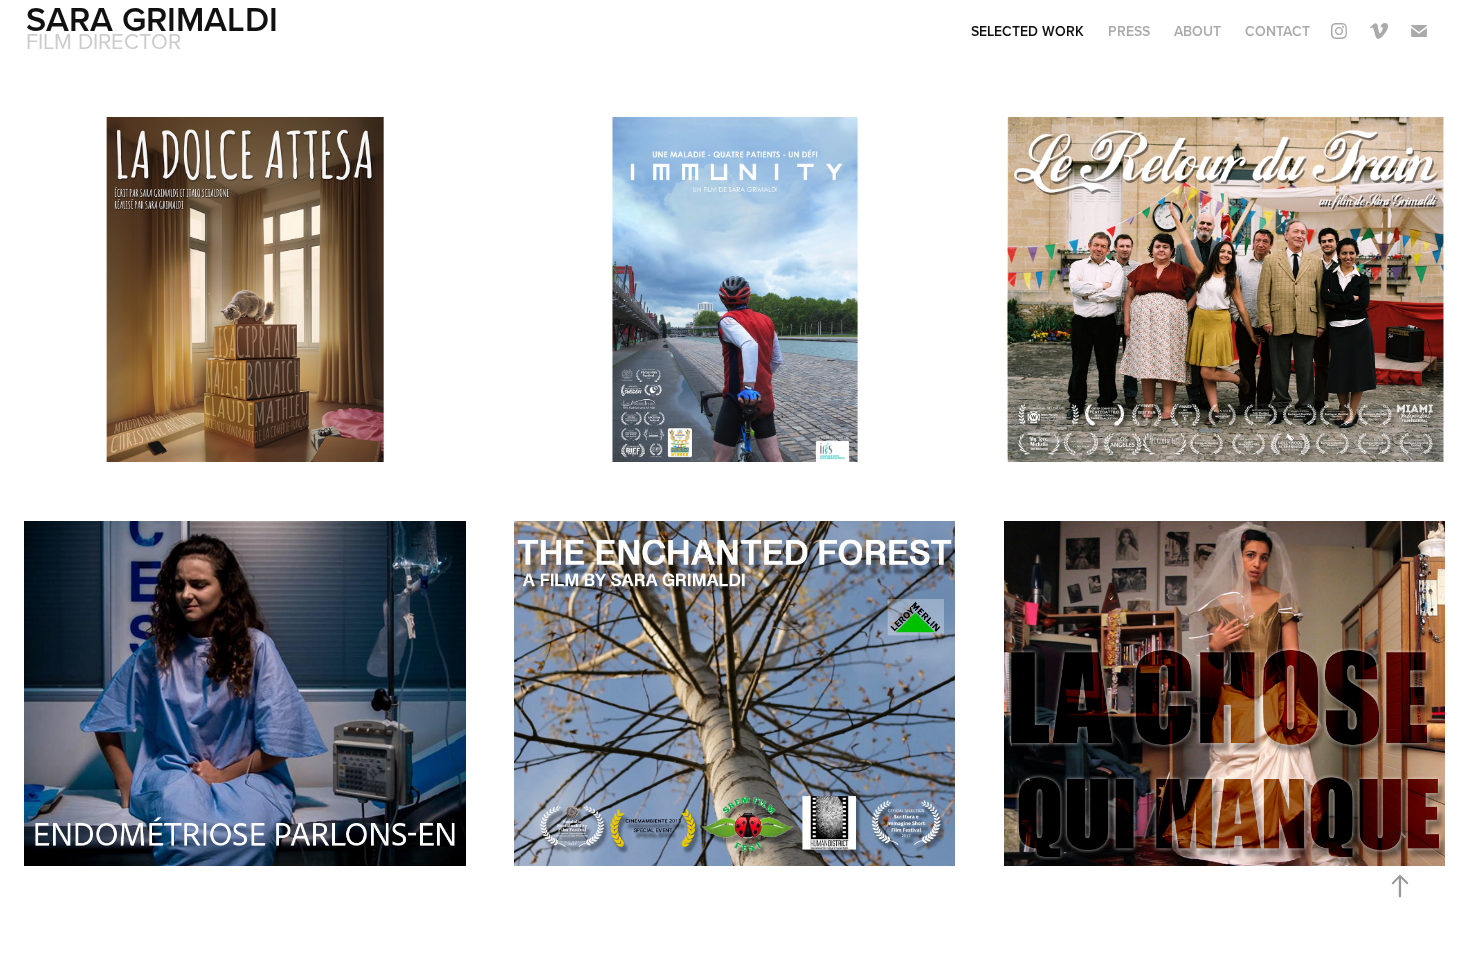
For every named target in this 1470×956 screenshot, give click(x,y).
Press (1129, 31)
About (1197, 31)
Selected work (1027, 31)
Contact (1277, 31)
